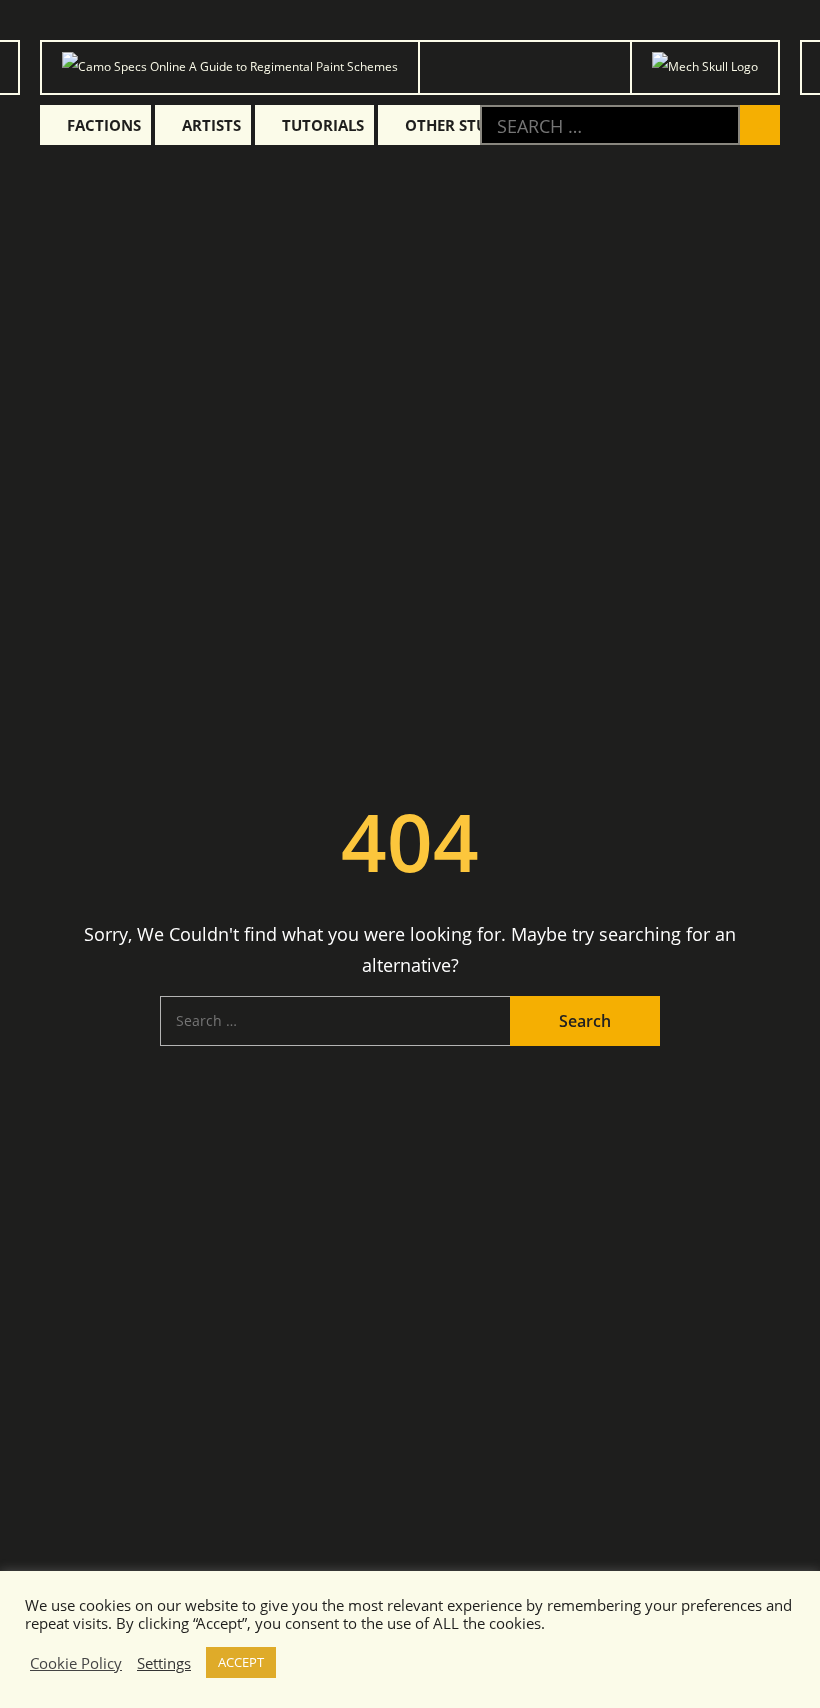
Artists (211, 125)
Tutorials (323, 125)
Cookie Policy (76, 1663)
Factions (104, 125)
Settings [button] (164, 1663)
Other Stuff (454, 125)
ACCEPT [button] (241, 1662)
